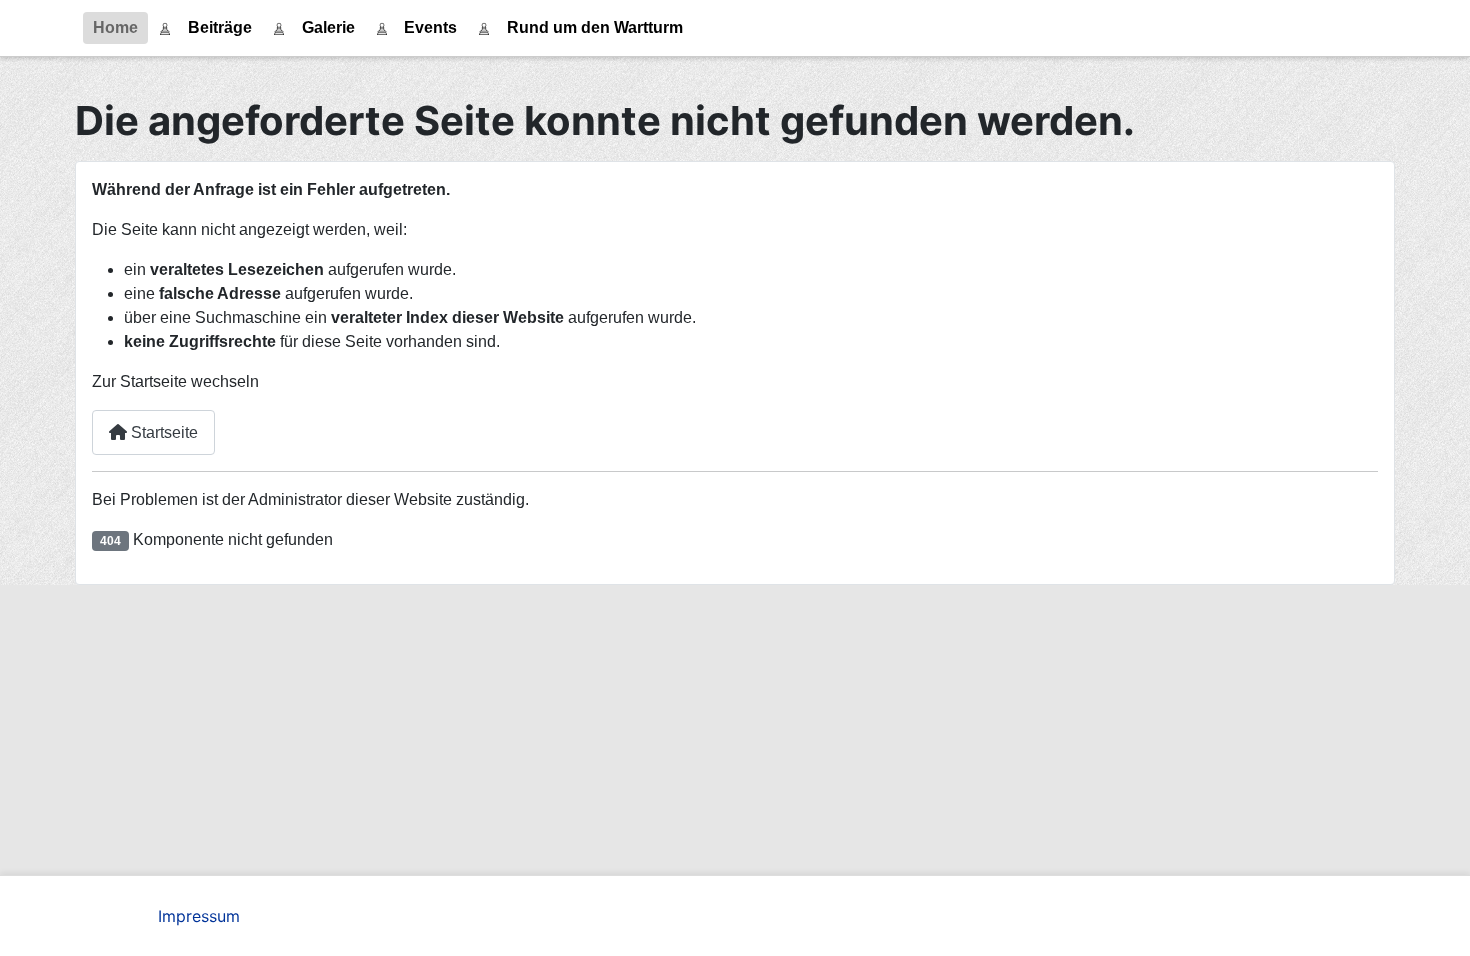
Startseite (162, 432)
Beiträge (220, 27)
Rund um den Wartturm (595, 27)
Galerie (328, 27)
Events (430, 27)
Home (115, 27)
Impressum (199, 916)
